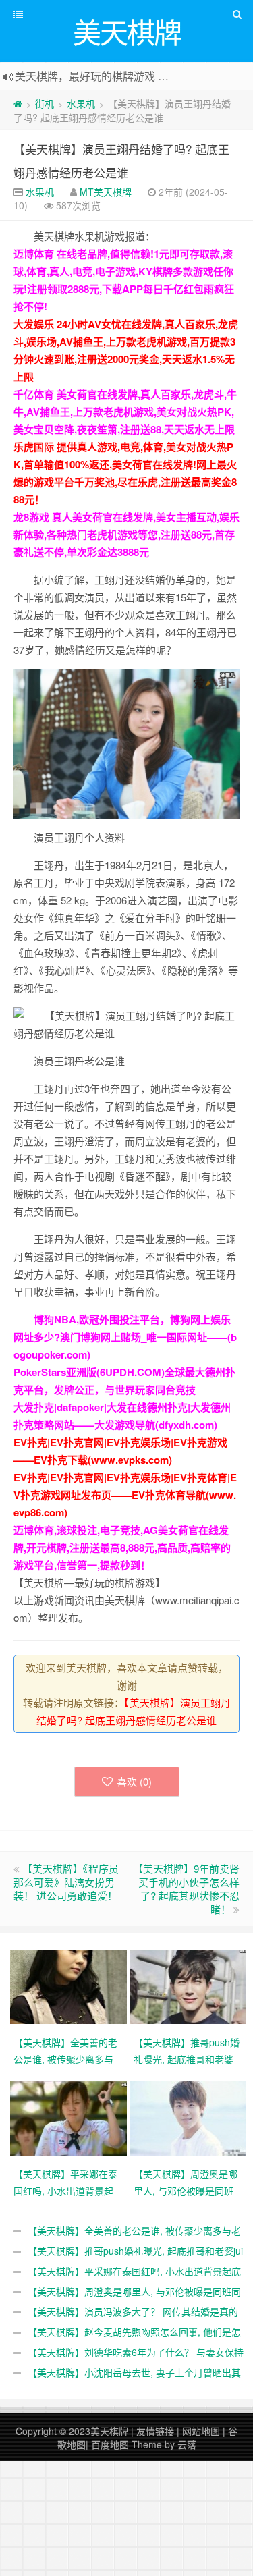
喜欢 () (134, 1781)
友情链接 (155, 2431)
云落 (187, 2444)
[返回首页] (18, 103)
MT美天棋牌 (106, 192)
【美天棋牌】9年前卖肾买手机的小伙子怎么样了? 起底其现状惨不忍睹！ (186, 1889)
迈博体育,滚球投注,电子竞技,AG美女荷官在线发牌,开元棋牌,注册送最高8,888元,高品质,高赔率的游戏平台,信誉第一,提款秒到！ (122, 1547)
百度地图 (110, 2444)
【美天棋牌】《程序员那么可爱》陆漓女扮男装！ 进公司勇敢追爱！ (66, 1882)
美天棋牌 (109, 2431)
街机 (45, 103)
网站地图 (201, 2431)
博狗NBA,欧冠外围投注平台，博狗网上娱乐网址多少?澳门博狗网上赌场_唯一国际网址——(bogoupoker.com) (125, 1337)
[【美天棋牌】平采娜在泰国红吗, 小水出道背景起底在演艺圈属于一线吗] (70, 2117)
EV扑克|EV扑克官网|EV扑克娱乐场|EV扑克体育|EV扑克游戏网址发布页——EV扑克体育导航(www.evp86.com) (125, 1495)
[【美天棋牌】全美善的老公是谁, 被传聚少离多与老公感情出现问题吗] (70, 1985)
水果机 (81, 103)
